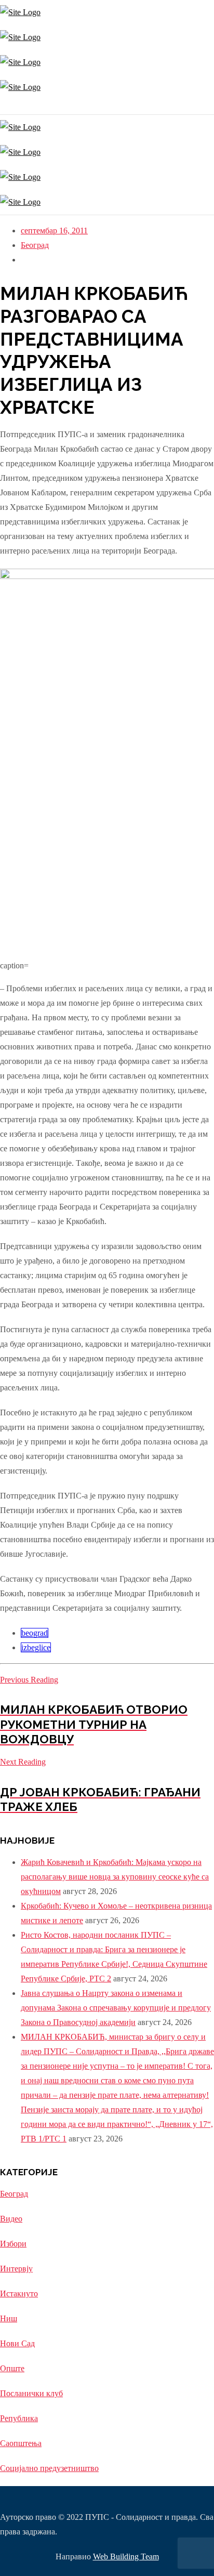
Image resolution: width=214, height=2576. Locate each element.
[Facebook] (4, 107)
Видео (11, 2219)
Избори (13, 2244)
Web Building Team (126, 2557)
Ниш (9, 2318)
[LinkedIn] (9, 107)
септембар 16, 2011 (54, 231)
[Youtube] (6, 107)
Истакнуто (19, 2294)
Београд (35, 245)
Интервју (16, 2269)
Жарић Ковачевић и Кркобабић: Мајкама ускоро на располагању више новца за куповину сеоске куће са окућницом (115, 1877)
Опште (12, 2368)
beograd (35, 1633)
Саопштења (21, 2443)
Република (19, 2418)
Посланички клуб (31, 2393)
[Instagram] (1, 107)
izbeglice (36, 1647)
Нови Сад (17, 2343)
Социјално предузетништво (49, 2468)
